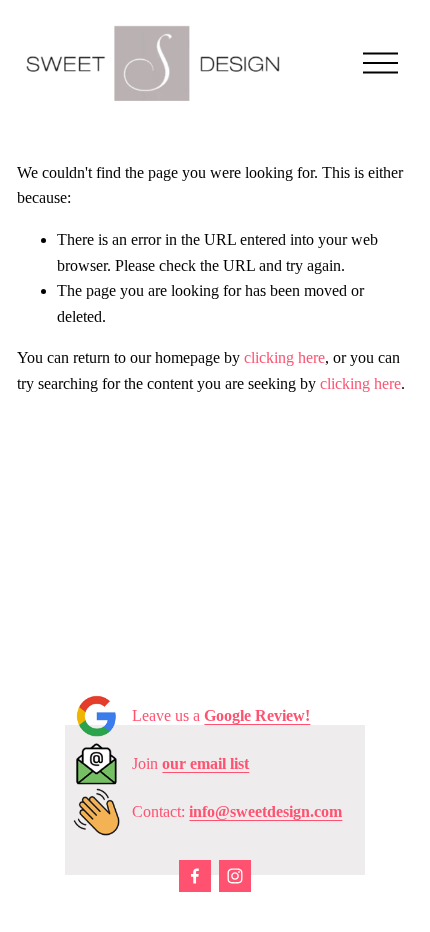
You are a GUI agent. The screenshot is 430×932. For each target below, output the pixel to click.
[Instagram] (235, 876)
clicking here (284, 357)
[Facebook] (195, 876)
